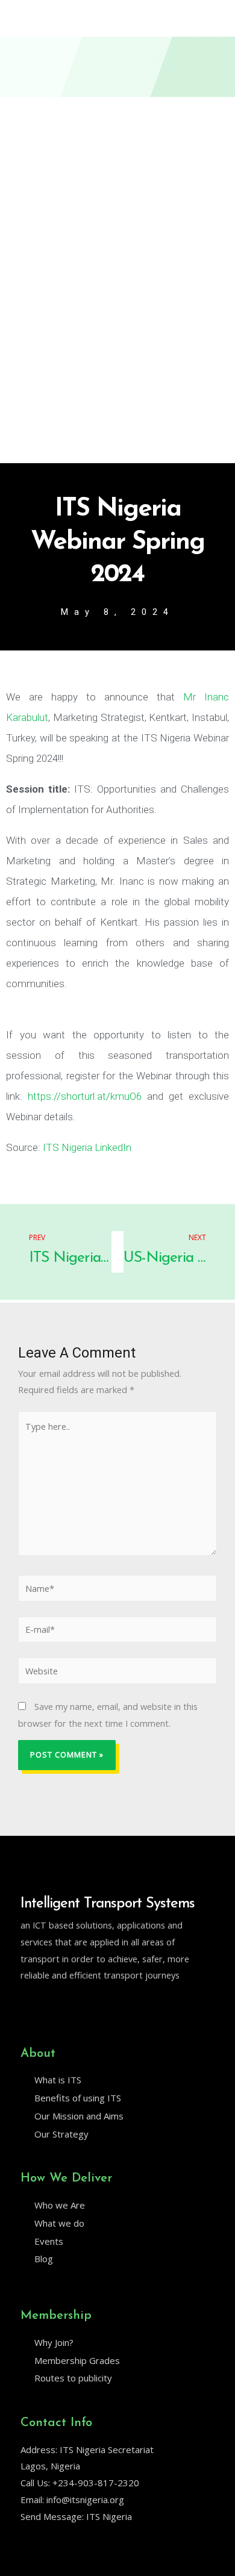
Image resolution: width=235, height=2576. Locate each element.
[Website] (117, 1673)
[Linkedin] (51, 2006)
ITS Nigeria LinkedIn (86, 1147)
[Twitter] (26, 2006)
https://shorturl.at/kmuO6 (85, 1096)
